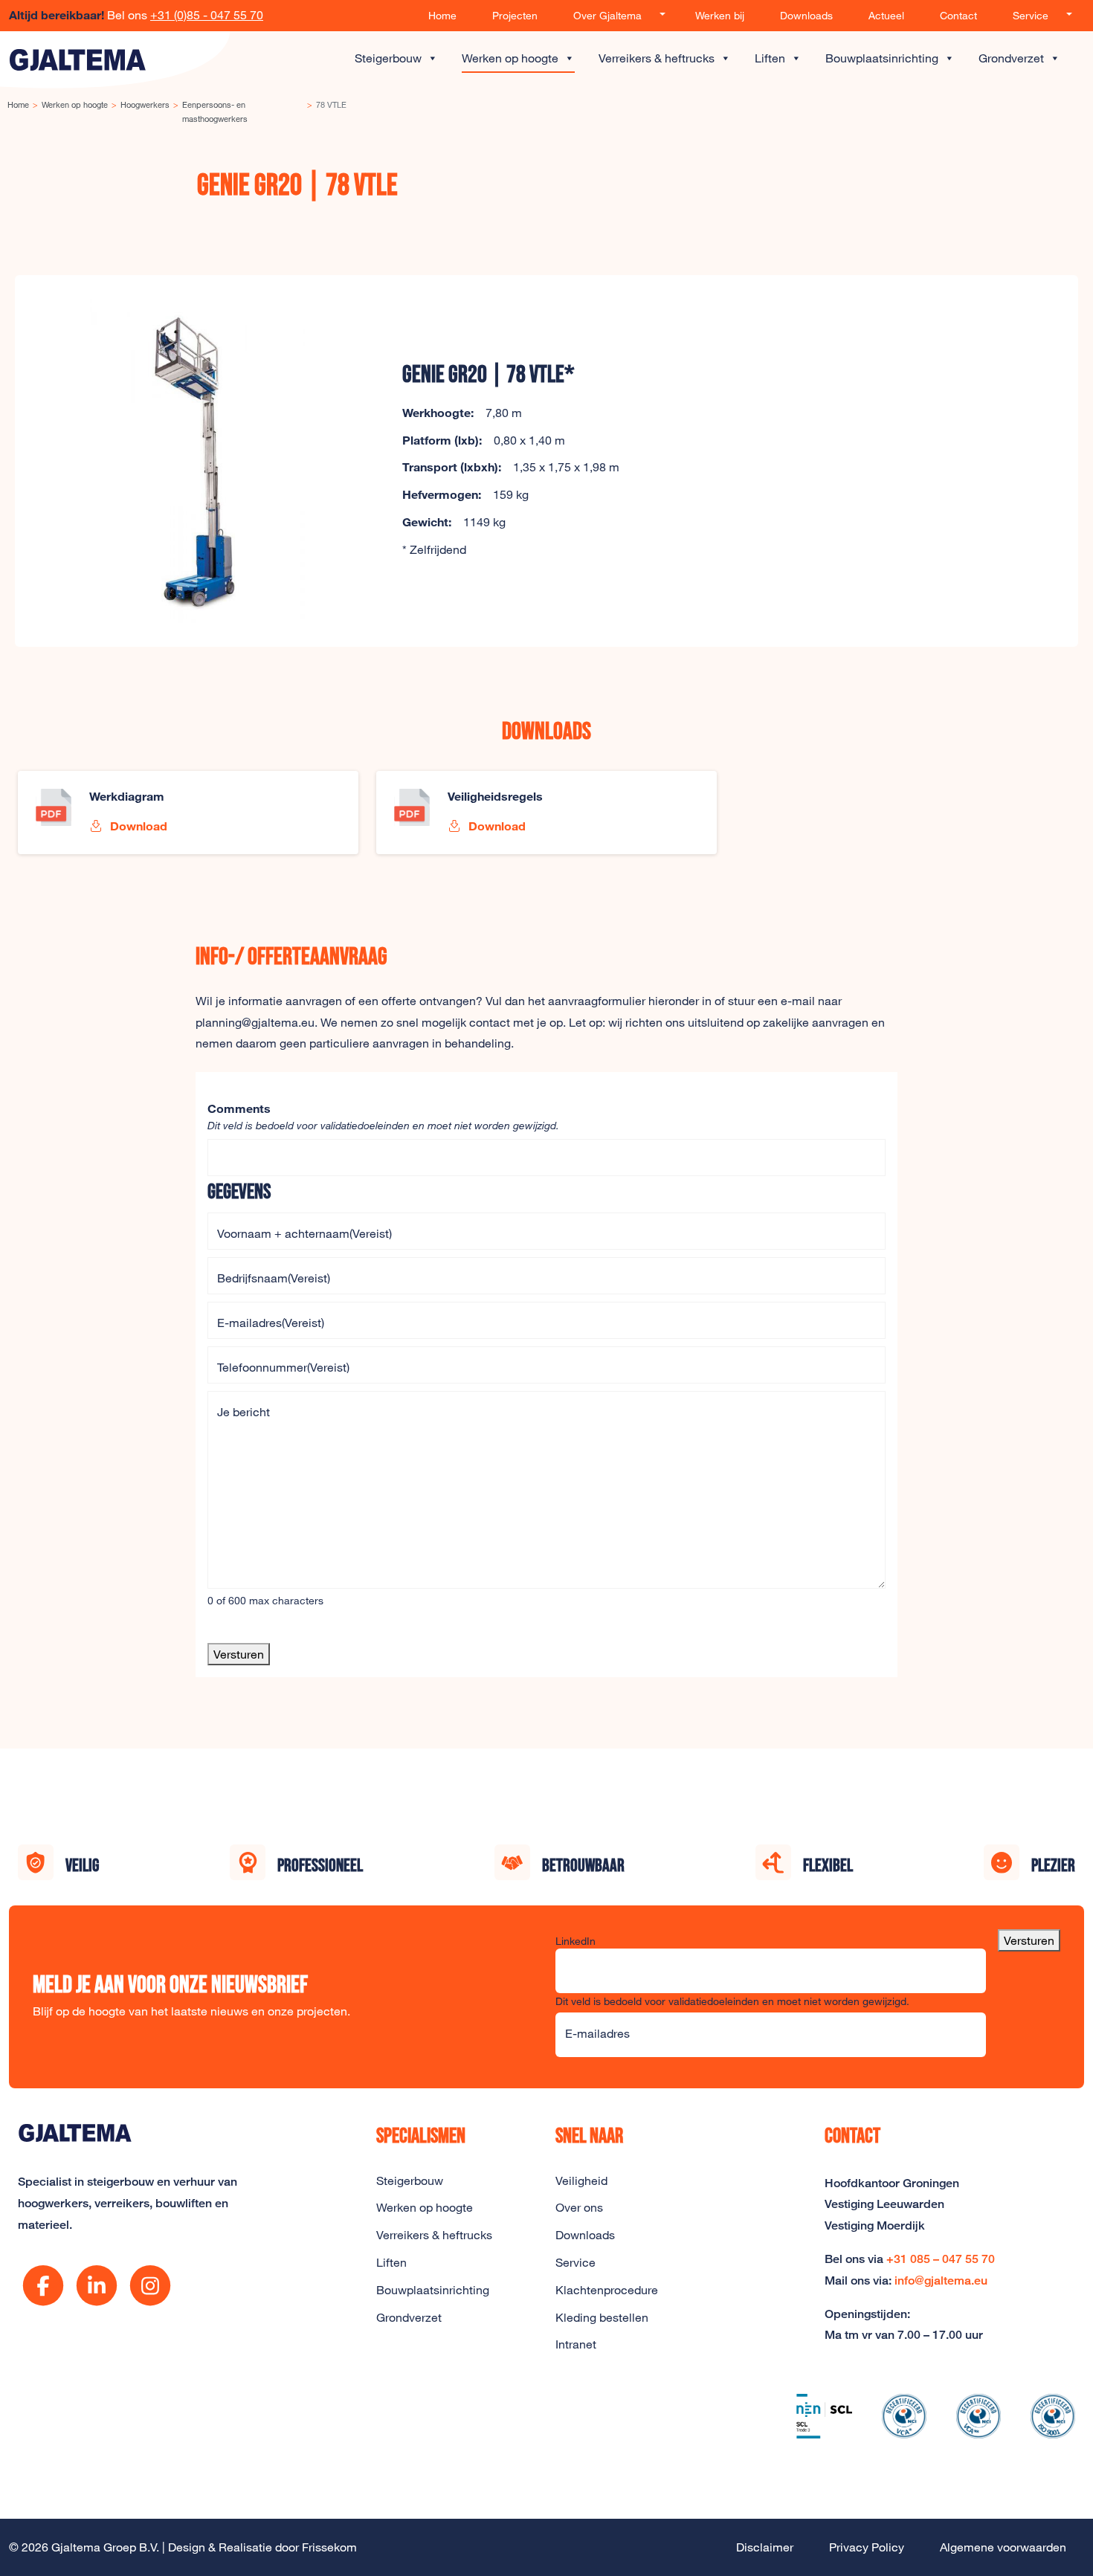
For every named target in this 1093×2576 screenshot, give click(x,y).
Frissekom (329, 2547)
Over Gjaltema (607, 15)
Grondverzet (1011, 58)
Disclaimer (765, 2547)
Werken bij (720, 15)
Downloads (806, 15)
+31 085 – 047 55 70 (941, 2259)
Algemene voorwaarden (1003, 2547)
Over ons (579, 2207)
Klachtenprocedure (607, 2290)
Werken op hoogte (510, 58)
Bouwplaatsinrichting (882, 58)
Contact (958, 15)
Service (1031, 15)
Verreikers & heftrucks (657, 58)
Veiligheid (581, 2180)
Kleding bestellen (602, 2317)
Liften (770, 58)
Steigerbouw (388, 58)
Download (137, 826)
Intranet (576, 2344)
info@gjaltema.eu (941, 2280)
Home (442, 15)
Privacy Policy (867, 2547)
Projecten (515, 15)
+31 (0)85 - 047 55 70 (207, 15)
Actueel (886, 15)
